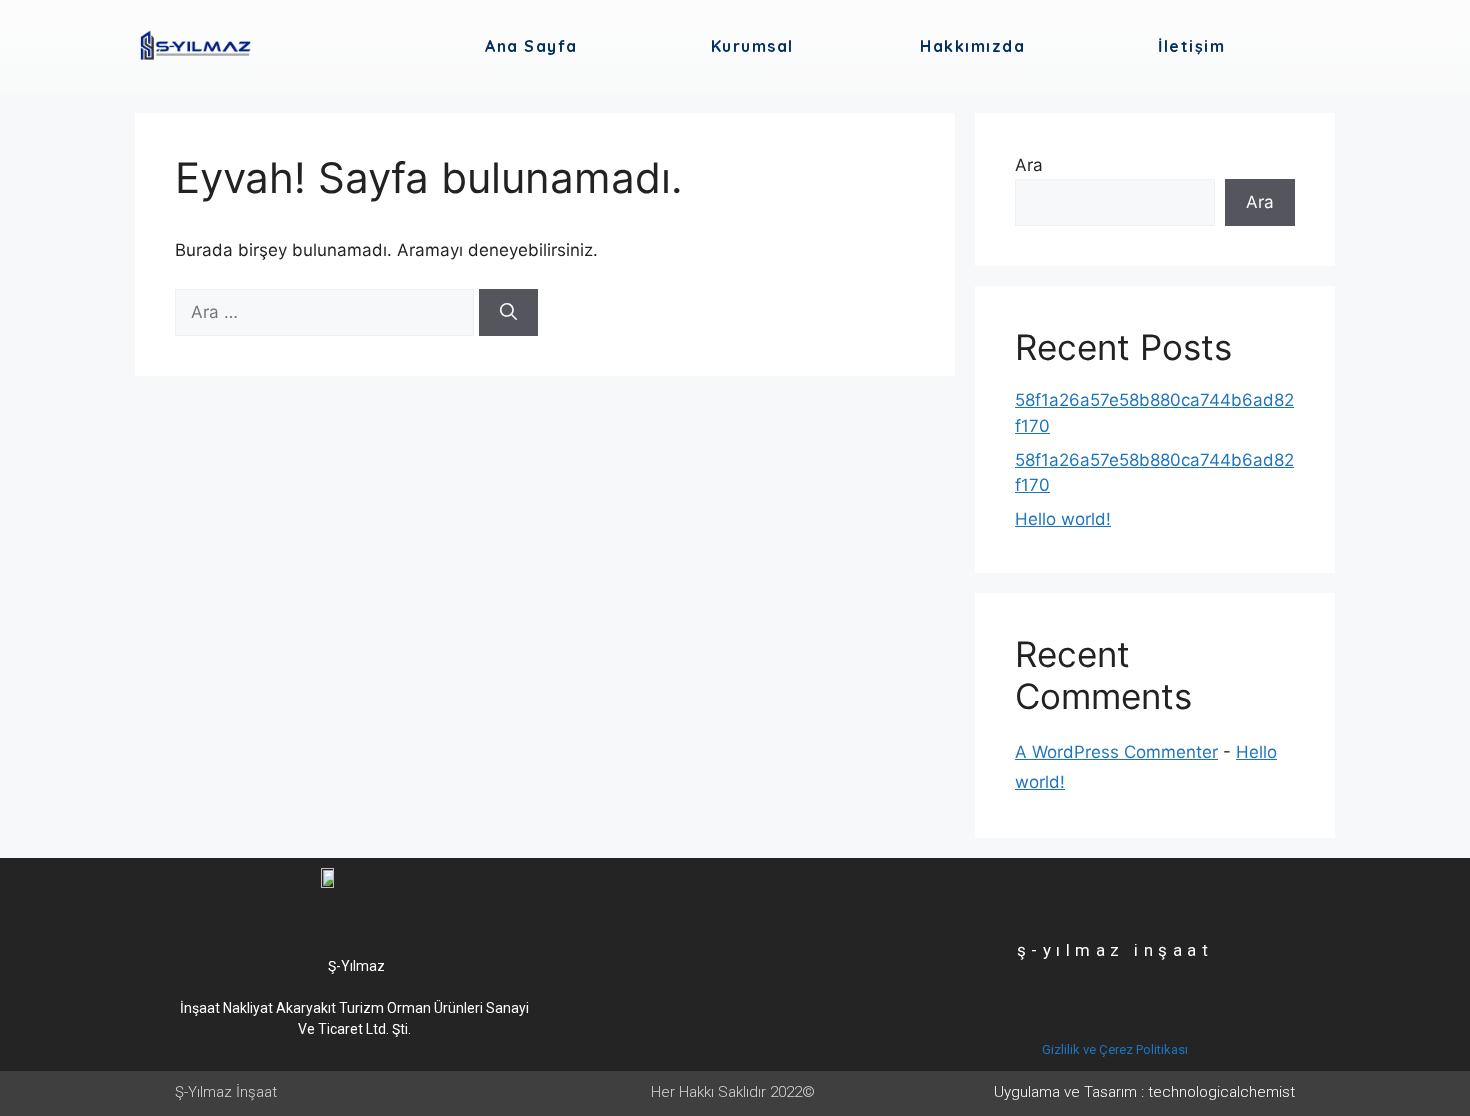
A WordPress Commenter (1116, 752)
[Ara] (508, 313)
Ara (1029, 165)
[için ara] (327, 312)
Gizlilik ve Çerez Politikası (1115, 1049)
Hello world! (1063, 519)
